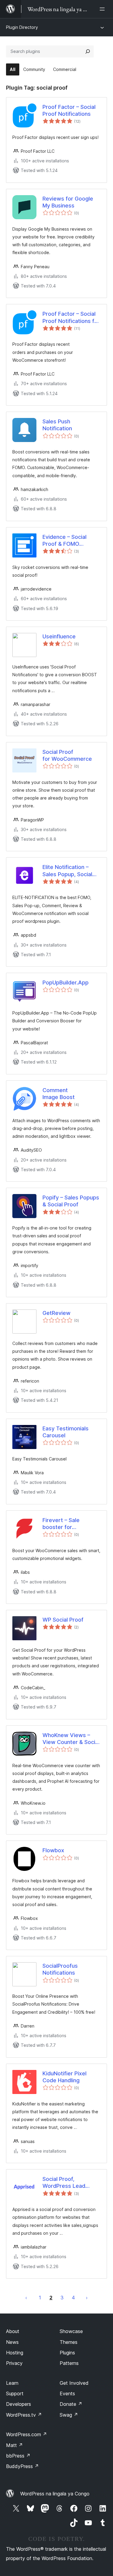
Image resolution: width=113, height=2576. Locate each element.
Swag (69, 2415)
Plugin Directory (22, 27)
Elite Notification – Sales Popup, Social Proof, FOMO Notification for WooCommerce (67, 871)
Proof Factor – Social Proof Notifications (69, 110)
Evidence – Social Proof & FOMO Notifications (64, 541)
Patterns (69, 2363)
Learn (12, 2383)
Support (15, 2393)
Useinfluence (59, 636)
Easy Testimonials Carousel (66, 1432)
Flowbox (53, 1850)
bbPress (18, 2456)
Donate (71, 2404)
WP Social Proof (63, 1620)
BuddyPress (22, 2466)
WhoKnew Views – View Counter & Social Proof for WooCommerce (71, 1739)
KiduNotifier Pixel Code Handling (64, 2077)
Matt (14, 2445)
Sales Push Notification (57, 425)
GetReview (56, 1313)
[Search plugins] (88, 51)
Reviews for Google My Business (68, 202)
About (13, 2331)
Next (87, 2298)
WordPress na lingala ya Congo (55, 2494)
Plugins (67, 2353)
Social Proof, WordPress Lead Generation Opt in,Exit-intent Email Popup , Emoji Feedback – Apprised (70, 2183)
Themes (69, 2342)
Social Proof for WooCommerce (67, 755)
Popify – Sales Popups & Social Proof (71, 1201)
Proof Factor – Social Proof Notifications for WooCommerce (71, 318)
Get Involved (74, 2383)
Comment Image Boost (59, 1094)
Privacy (14, 2363)
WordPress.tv (24, 2415)
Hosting (15, 2353)
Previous (26, 2298)
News (12, 2342)
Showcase (71, 2331)
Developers (19, 2404)
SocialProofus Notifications (60, 1969)
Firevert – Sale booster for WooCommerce (63, 1524)
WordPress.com (27, 2434)
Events (67, 2393)
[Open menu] (103, 9)
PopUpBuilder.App (66, 983)
